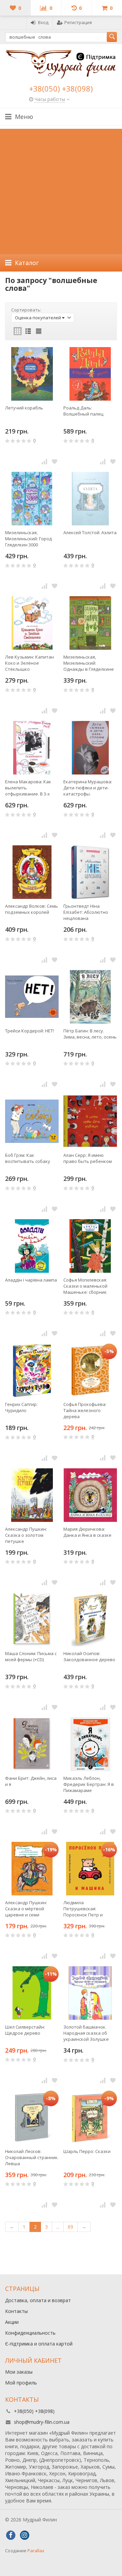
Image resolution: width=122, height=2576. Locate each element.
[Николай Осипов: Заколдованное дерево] (90, 1619)
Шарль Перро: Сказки (87, 2151)
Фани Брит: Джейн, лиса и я (31, 1781)
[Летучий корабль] (32, 374)
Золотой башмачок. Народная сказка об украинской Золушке (86, 2033)
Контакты (16, 2311)
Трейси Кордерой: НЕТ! (29, 1031)
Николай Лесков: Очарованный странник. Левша (32, 2157)
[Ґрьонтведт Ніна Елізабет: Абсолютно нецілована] (90, 872)
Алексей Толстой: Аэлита (90, 532)
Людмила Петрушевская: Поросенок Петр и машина (83, 1909)
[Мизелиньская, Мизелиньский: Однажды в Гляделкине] (90, 623)
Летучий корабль (24, 408)
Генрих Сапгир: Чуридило (21, 1407)
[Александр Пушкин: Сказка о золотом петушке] (32, 1495)
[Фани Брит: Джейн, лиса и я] (32, 1744)
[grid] (18, 331)
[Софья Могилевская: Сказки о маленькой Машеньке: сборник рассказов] (90, 1246)
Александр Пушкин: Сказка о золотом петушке (26, 1535)
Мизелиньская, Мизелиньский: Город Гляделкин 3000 (28, 539)
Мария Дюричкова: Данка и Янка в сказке (87, 1532)
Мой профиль (21, 2383)
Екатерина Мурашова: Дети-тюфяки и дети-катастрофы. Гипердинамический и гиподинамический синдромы (88, 788)
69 (70, 2227)
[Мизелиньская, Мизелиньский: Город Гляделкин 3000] (32, 499)
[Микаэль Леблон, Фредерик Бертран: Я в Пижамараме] (90, 1744)
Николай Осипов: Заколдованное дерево (89, 1656)
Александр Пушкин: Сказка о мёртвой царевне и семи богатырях (26, 1909)
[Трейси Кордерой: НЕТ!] (32, 997)
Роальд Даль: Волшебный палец (83, 411)
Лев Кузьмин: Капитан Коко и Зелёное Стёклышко (29, 663)
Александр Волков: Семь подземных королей (32, 909)
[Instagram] (24, 2535)
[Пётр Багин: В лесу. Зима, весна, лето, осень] (90, 997)
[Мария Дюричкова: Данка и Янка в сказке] (90, 1495)
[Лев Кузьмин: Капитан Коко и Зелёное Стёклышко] (32, 623)
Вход (43, 22)
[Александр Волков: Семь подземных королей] (32, 872)
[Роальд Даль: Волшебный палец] (90, 374)
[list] (28, 331)
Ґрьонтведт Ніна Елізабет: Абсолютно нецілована (86, 912)
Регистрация (78, 22)
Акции (12, 2322)
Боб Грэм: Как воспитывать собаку (28, 1158)
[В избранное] (55, 461)
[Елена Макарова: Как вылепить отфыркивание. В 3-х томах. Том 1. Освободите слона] (32, 748)
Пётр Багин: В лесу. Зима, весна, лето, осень (90, 1034)
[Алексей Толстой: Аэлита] (90, 499)
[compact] (39, 331)
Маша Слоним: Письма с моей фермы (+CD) (31, 1656)
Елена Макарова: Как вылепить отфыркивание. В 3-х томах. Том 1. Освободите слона (28, 788)
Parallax (36, 2551)
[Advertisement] (61, 190)
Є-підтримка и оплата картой (39, 2344)
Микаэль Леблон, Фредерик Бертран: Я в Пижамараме (89, 1784)
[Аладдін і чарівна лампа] (32, 1246)
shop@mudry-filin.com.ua (42, 2422)
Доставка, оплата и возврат (38, 2300)
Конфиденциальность (30, 2333)
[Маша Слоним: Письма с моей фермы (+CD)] (32, 1619)
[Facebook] (11, 2535)
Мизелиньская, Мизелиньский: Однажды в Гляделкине (89, 663)
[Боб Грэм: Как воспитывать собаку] (32, 1121)
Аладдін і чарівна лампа (31, 1280)
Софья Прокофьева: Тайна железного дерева (85, 1410)
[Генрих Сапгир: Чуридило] (32, 1370)
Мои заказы (19, 2372)
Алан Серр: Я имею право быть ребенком (88, 1158)
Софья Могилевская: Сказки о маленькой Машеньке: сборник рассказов (85, 1286)
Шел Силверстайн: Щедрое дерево (25, 2030)
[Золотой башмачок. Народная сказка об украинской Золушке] (90, 1993)
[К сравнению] (44, 461)
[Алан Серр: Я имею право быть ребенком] (90, 1121)
